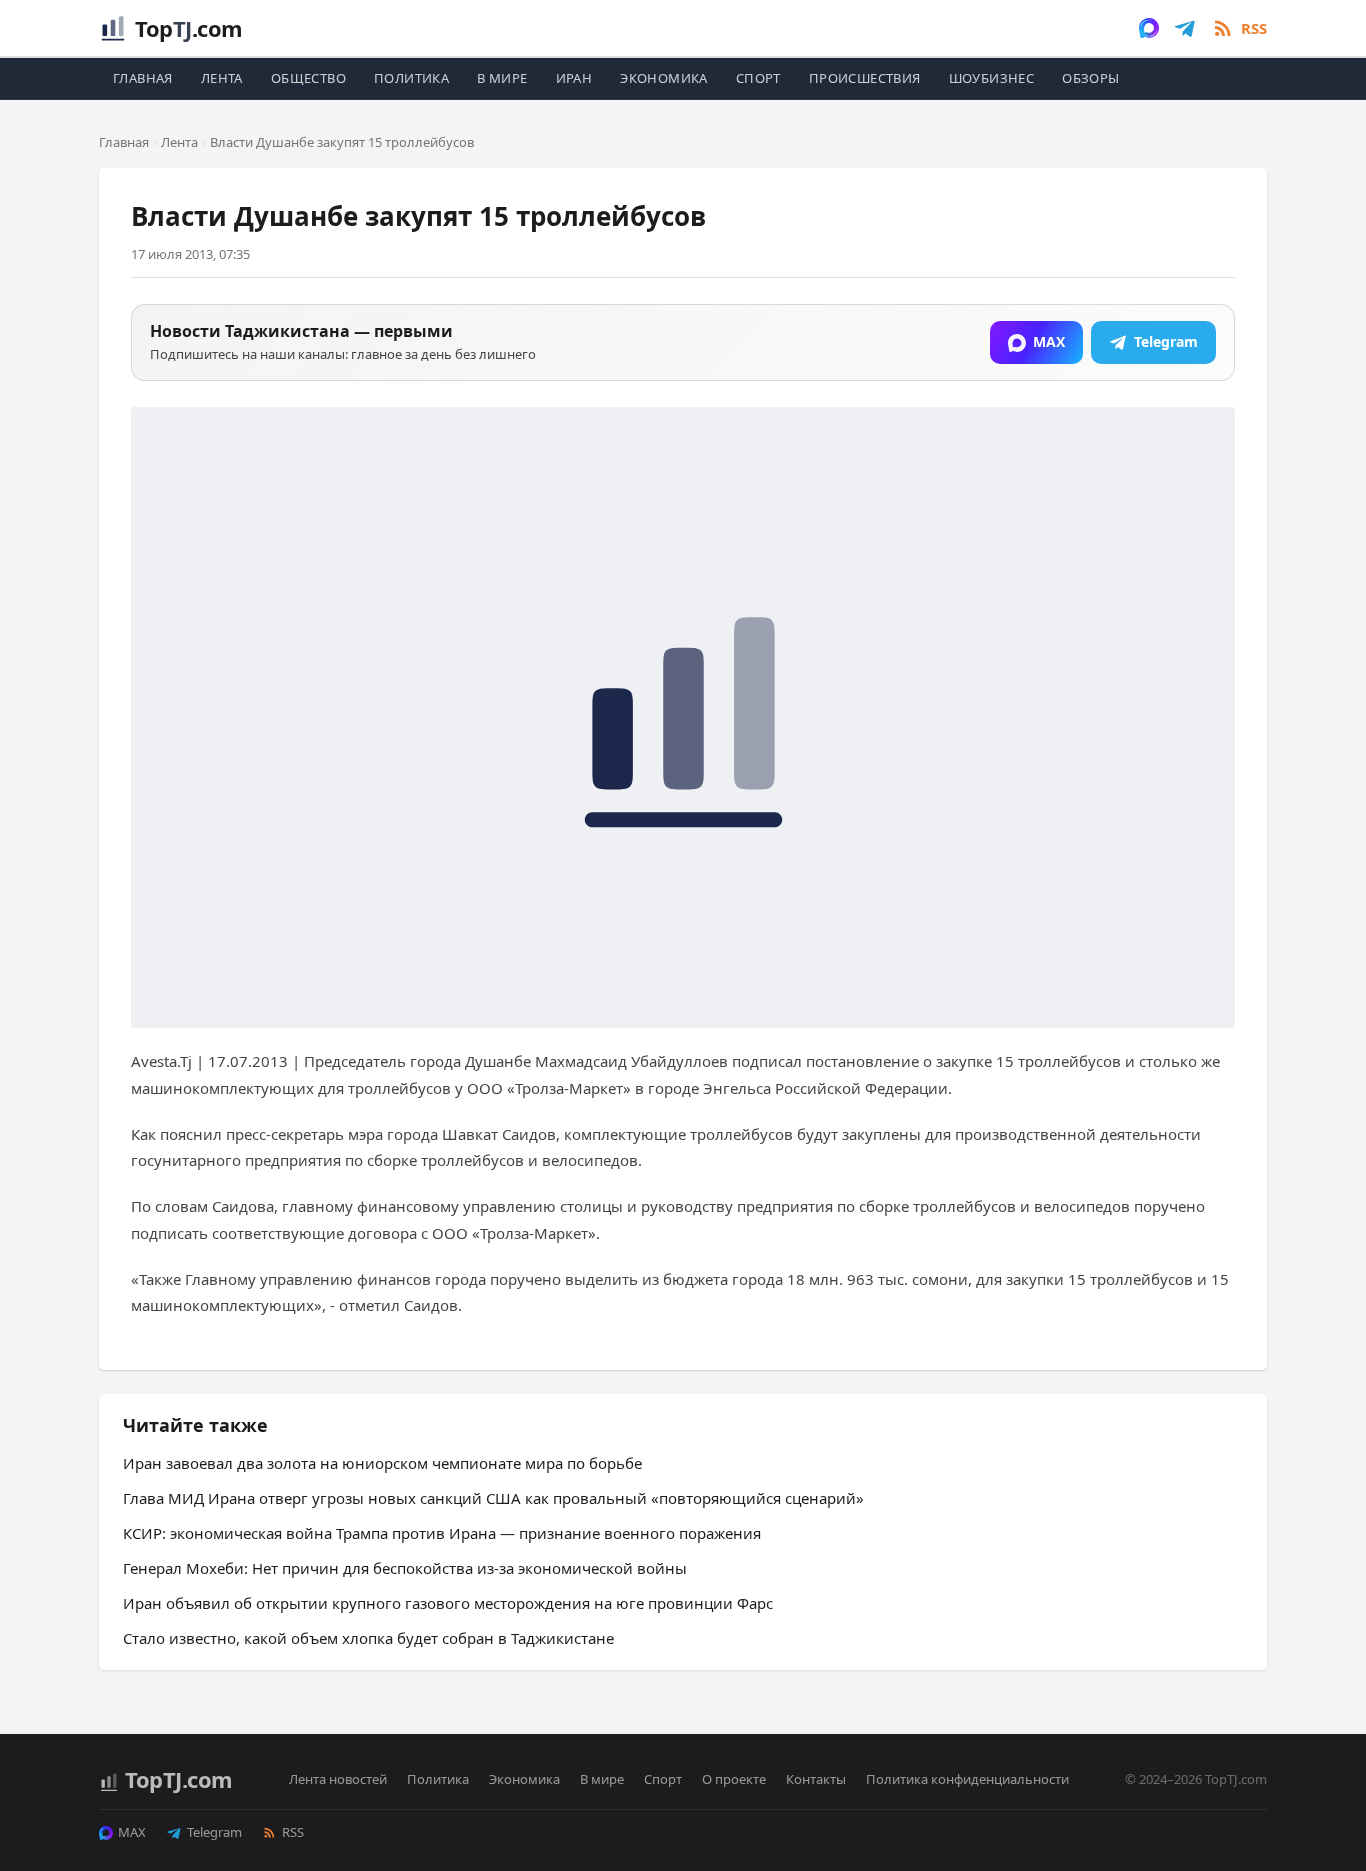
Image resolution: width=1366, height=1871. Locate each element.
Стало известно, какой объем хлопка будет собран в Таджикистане (368, 1638)
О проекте (734, 1779)
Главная (143, 78)
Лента (222, 78)
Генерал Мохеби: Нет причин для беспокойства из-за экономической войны (405, 1568)
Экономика (664, 78)
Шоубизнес (992, 78)
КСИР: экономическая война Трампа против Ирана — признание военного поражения (442, 1533)
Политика (411, 78)
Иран (574, 78)
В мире (502, 78)
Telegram (214, 1832)
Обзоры (1090, 78)
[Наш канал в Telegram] (1185, 28)
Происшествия (865, 78)
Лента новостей (338, 1779)
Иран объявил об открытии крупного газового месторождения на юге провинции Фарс (448, 1603)
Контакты (816, 1779)
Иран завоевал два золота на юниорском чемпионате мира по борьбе (382, 1463)
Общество (308, 78)
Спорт (758, 78)
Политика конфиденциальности (967, 1779)
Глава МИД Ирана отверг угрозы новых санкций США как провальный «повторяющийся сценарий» (493, 1498)
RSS (293, 1832)
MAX (132, 1832)
